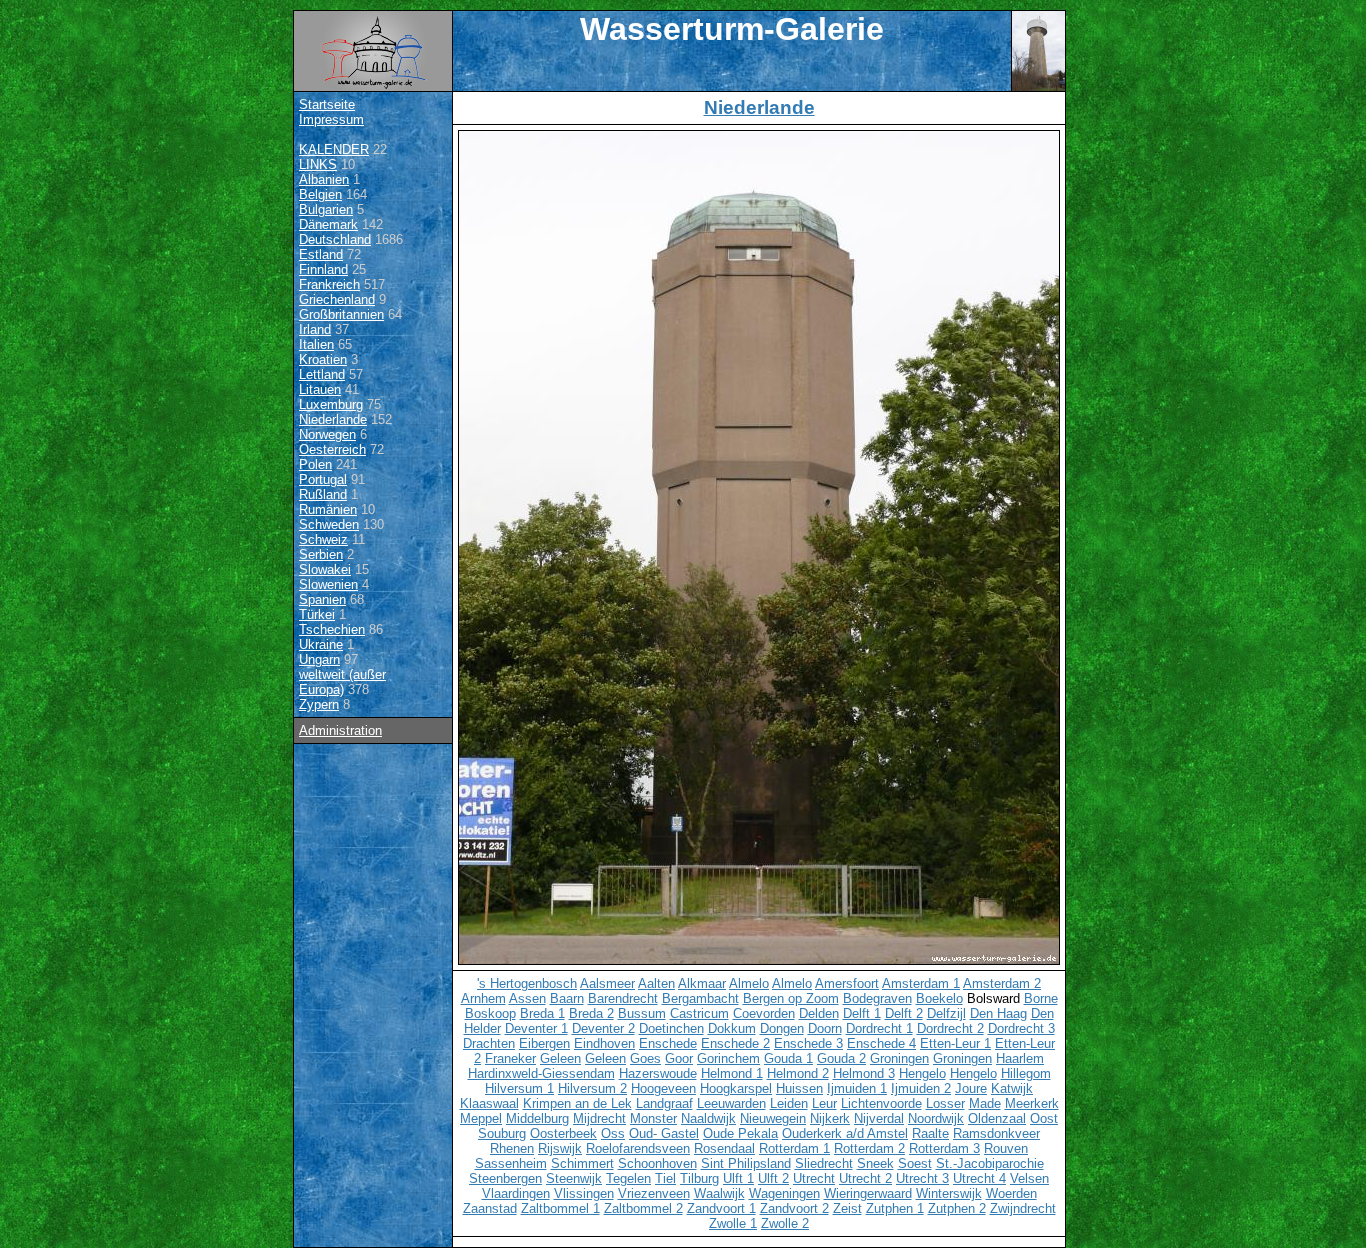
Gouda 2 (841, 1058)
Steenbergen (505, 1178)
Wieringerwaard (868, 1193)
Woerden (1011, 1193)
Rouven (1006, 1148)
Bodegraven (877, 998)
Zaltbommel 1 (560, 1208)
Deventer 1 (536, 1028)
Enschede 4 (881, 1043)
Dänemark (328, 224)
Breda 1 (542, 1013)
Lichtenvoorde (881, 1103)
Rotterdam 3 (944, 1148)
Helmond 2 (798, 1073)
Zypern (319, 704)
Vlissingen (584, 1193)
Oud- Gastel (664, 1133)
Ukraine (321, 644)
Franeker (510, 1058)
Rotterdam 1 (794, 1148)
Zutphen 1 (895, 1208)
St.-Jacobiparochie (990, 1163)
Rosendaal (724, 1148)
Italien (316, 344)
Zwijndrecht (1023, 1208)
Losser (945, 1103)
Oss (613, 1133)
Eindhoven (604, 1043)
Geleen (560, 1058)
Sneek (875, 1163)
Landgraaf (664, 1103)
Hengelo (922, 1073)
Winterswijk (949, 1193)
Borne (1041, 998)
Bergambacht (700, 998)
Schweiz (323, 539)
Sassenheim (511, 1163)
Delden (819, 1013)
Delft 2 (904, 1013)
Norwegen (327, 434)
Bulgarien (326, 209)
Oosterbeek (563, 1133)
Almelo (749, 983)
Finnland (323, 269)
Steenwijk (574, 1178)
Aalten (656, 983)
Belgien (320, 194)
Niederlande (333, 419)
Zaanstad (490, 1208)
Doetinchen (671, 1028)
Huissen (799, 1088)
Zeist (847, 1208)
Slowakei (325, 569)
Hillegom (1026, 1073)
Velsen (1029, 1178)
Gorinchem (728, 1058)
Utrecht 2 (865, 1178)
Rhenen (512, 1148)
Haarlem (1020, 1058)
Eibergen (544, 1043)
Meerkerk (1032, 1103)
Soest (915, 1163)
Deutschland (335, 239)
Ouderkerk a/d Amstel (845, 1133)
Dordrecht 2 (950, 1028)
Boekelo (939, 998)
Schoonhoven (657, 1163)
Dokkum (732, 1028)
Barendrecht (623, 998)
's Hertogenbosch (527, 983)
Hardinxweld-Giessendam (541, 1073)
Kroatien (323, 359)
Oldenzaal (997, 1118)
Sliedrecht (824, 1163)
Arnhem (483, 998)
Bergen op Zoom (791, 998)
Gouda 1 (788, 1058)
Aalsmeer (607, 983)
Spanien (322, 599)
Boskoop (490, 1013)
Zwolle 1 (733, 1223)
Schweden (329, 524)
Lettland (322, 374)
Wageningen (784, 1193)
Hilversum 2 (592, 1088)
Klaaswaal (489, 1103)
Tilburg (699, 1178)
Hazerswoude (658, 1073)
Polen (315, 464)
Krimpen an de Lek (577, 1103)
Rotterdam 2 (869, 1148)
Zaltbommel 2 (643, 1208)
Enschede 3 (808, 1043)
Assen (527, 998)
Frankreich (329, 284)
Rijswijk (560, 1148)
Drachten (489, 1043)
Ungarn (319, 659)
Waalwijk (719, 1193)
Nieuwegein (773, 1118)
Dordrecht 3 (1021, 1028)
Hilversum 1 (519, 1088)
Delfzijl (946, 1013)
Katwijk (1012, 1088)
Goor (679, 1058)
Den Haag (998, 1013)
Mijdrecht (599, 1118)
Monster (653, 1118)
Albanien (324, 179)
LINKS (318, 164)
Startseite (327, 104)
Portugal (323, 479)
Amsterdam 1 (921, 983)
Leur (824, 1103)
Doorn (825, 1028)
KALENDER (334, 149)
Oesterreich (332, 449)
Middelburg (537, 1118)
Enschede (668, 1043)
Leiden (789, 1103)
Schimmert (582, 1163)
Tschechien (332, 629)
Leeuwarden (731, 1103)
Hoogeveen (663, 1088)
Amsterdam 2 (1002, 983)
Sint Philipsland (746, 1163)
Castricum (699, 1013)
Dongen (782, 1028)
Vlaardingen (516, 1193)
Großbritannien (341, 314)
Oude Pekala (740, 1133)
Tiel (665, 1178)
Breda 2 (591, 1013)
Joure (971, 1088)
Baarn (567, 998)
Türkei (317, 614)
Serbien (321, 554)
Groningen (899, 1058)
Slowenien (328, 584)
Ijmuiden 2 (921, 1088)
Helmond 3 (864, 1073)
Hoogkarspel (736, 1088)
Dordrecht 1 (879, 1028)
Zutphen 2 (957, 1208)
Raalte (930, 1133)
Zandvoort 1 (721, 1208)
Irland (315, 329)
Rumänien (328, 509)
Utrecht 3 (922, 1178)
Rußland (323, 494)
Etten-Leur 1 (955, 1043)
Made (985, 1103)
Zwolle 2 (785, 1223)
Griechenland (337, 299)
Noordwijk (936, 1118)
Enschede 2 (735, 1043)
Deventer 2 (603, 1028)
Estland (321, 254)
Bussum (642, 1013)
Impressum (331, 119)
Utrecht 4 (979, 1178)
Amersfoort (847, 983)
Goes (645, 1058)
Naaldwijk (708, 1118)
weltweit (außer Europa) (342, 682)
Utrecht (814, 1178)
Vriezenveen (654, 1193)
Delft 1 (862, 1013)
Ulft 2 (773, 1178)
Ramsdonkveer (996, 1133)
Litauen (320, 389)
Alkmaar (702, 983)
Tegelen (628, 1178)
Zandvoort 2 (794, 1208)
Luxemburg (331, 404)
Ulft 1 (738, 1178)
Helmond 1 (732, 1073)
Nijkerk (830, 1118)
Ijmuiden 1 (857, 1088)
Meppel (481, 1118)
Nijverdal (879, 1118)
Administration (340, 730)
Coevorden (764, 1013)
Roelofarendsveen (638, 1148)
